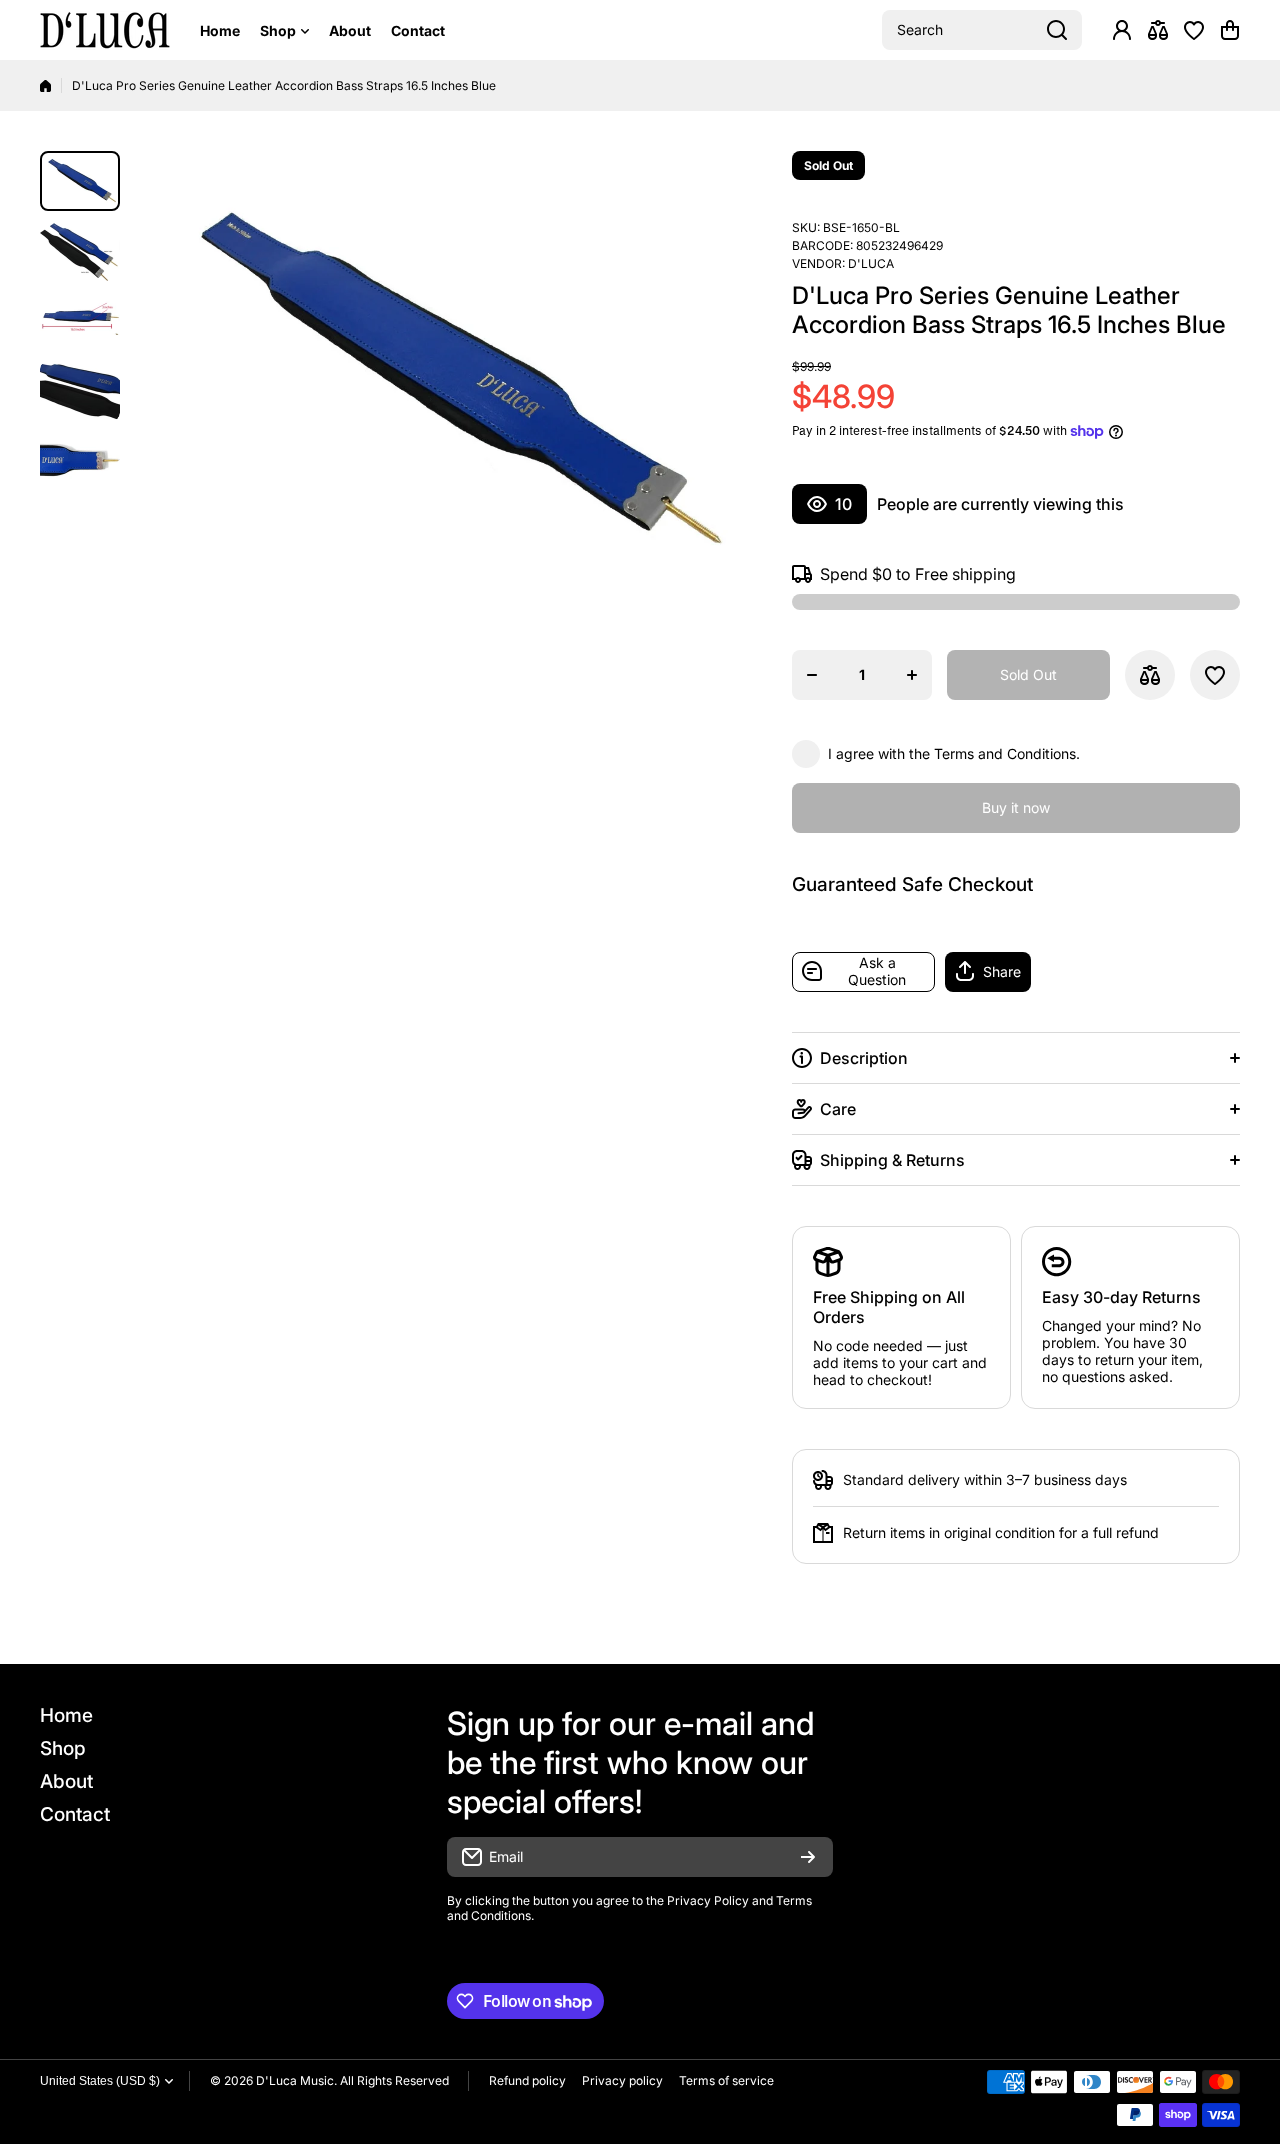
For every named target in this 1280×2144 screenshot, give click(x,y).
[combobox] (982, 30)
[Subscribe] (808, 1857)
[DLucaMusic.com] (105, 30)
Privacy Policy (708, 1900)
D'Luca (871, 263)
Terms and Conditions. (1007, 753)
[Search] (1057, 30)
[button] (1230, 30)
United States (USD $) (100, 2081)
